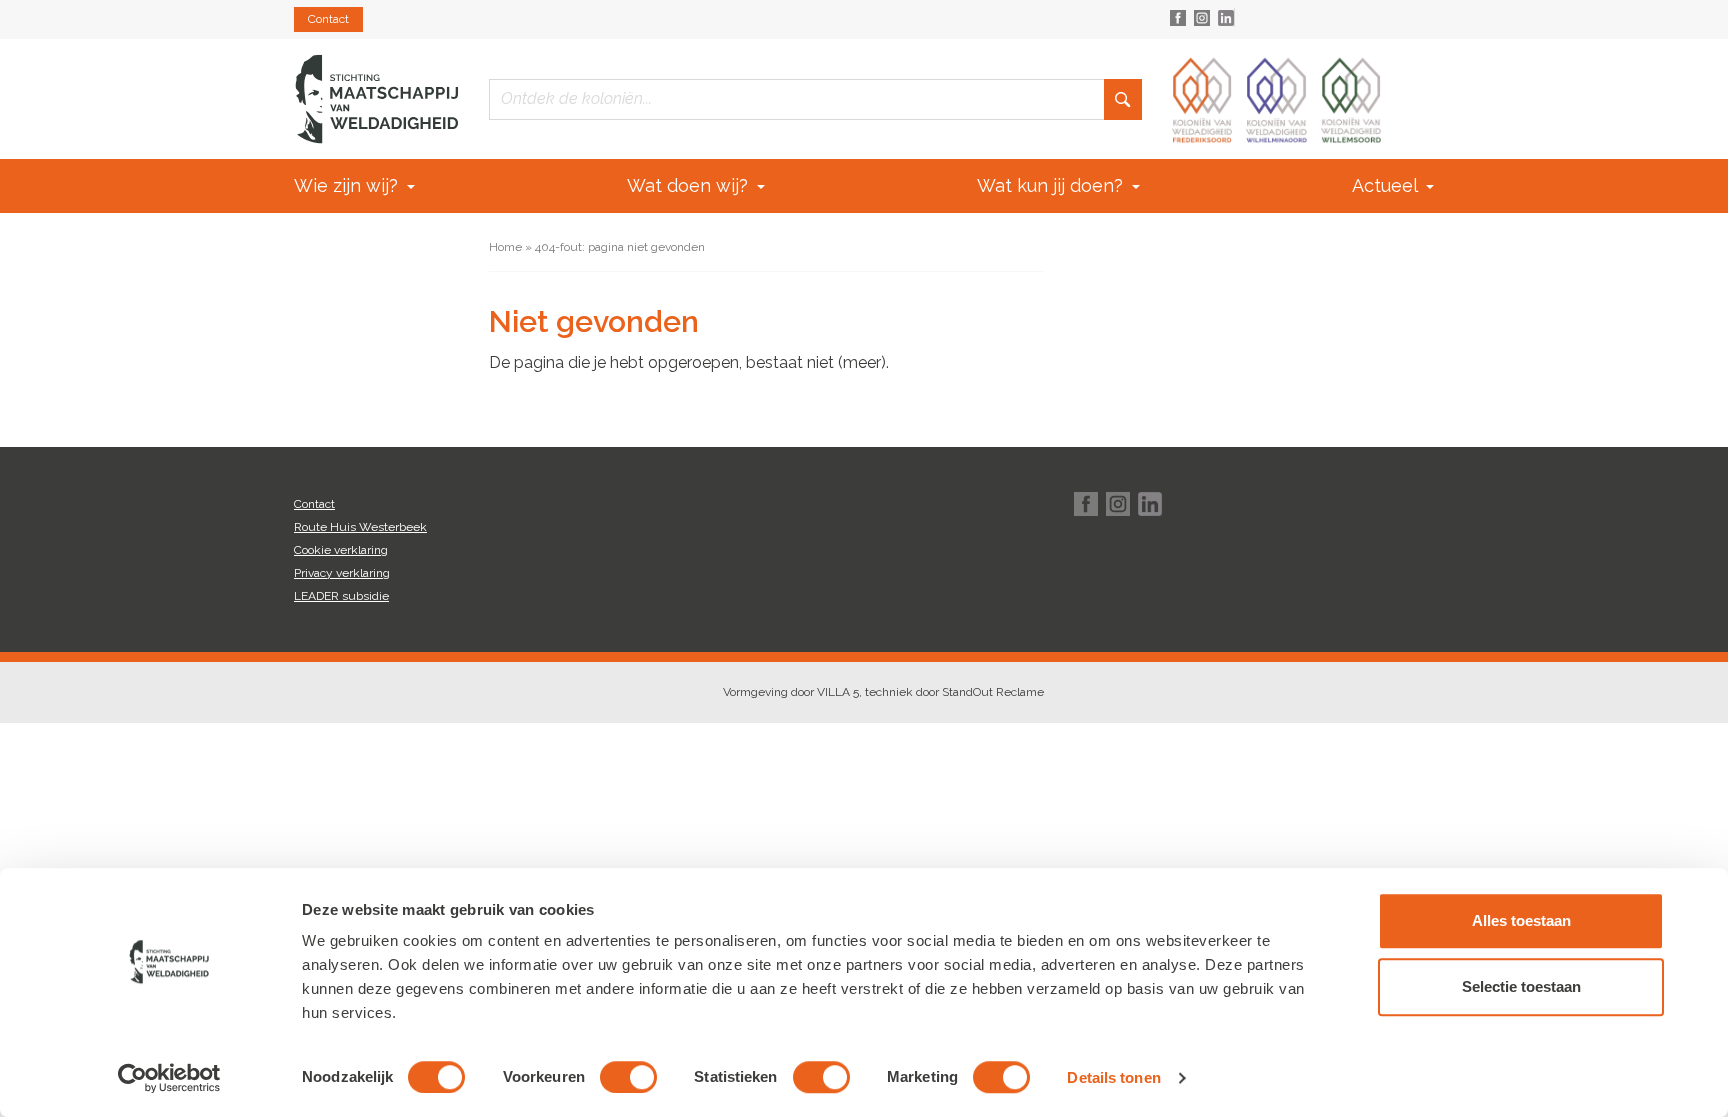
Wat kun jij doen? (1052, 185)
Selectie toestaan (1521, 986)
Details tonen (1113, 1077)
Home (505, 247)
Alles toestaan (1521, 920)
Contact (328, 19)
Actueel (1387, 185)
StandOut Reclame (993, 692)
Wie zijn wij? (348, 185)
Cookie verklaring (341, 550)
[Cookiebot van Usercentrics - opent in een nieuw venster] (169, 1078)
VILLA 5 (838, 692)
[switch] (628, 1077)
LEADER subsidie (341, 596)
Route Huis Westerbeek (360, 527)
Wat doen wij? (690, 185)
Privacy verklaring (342, 573)
